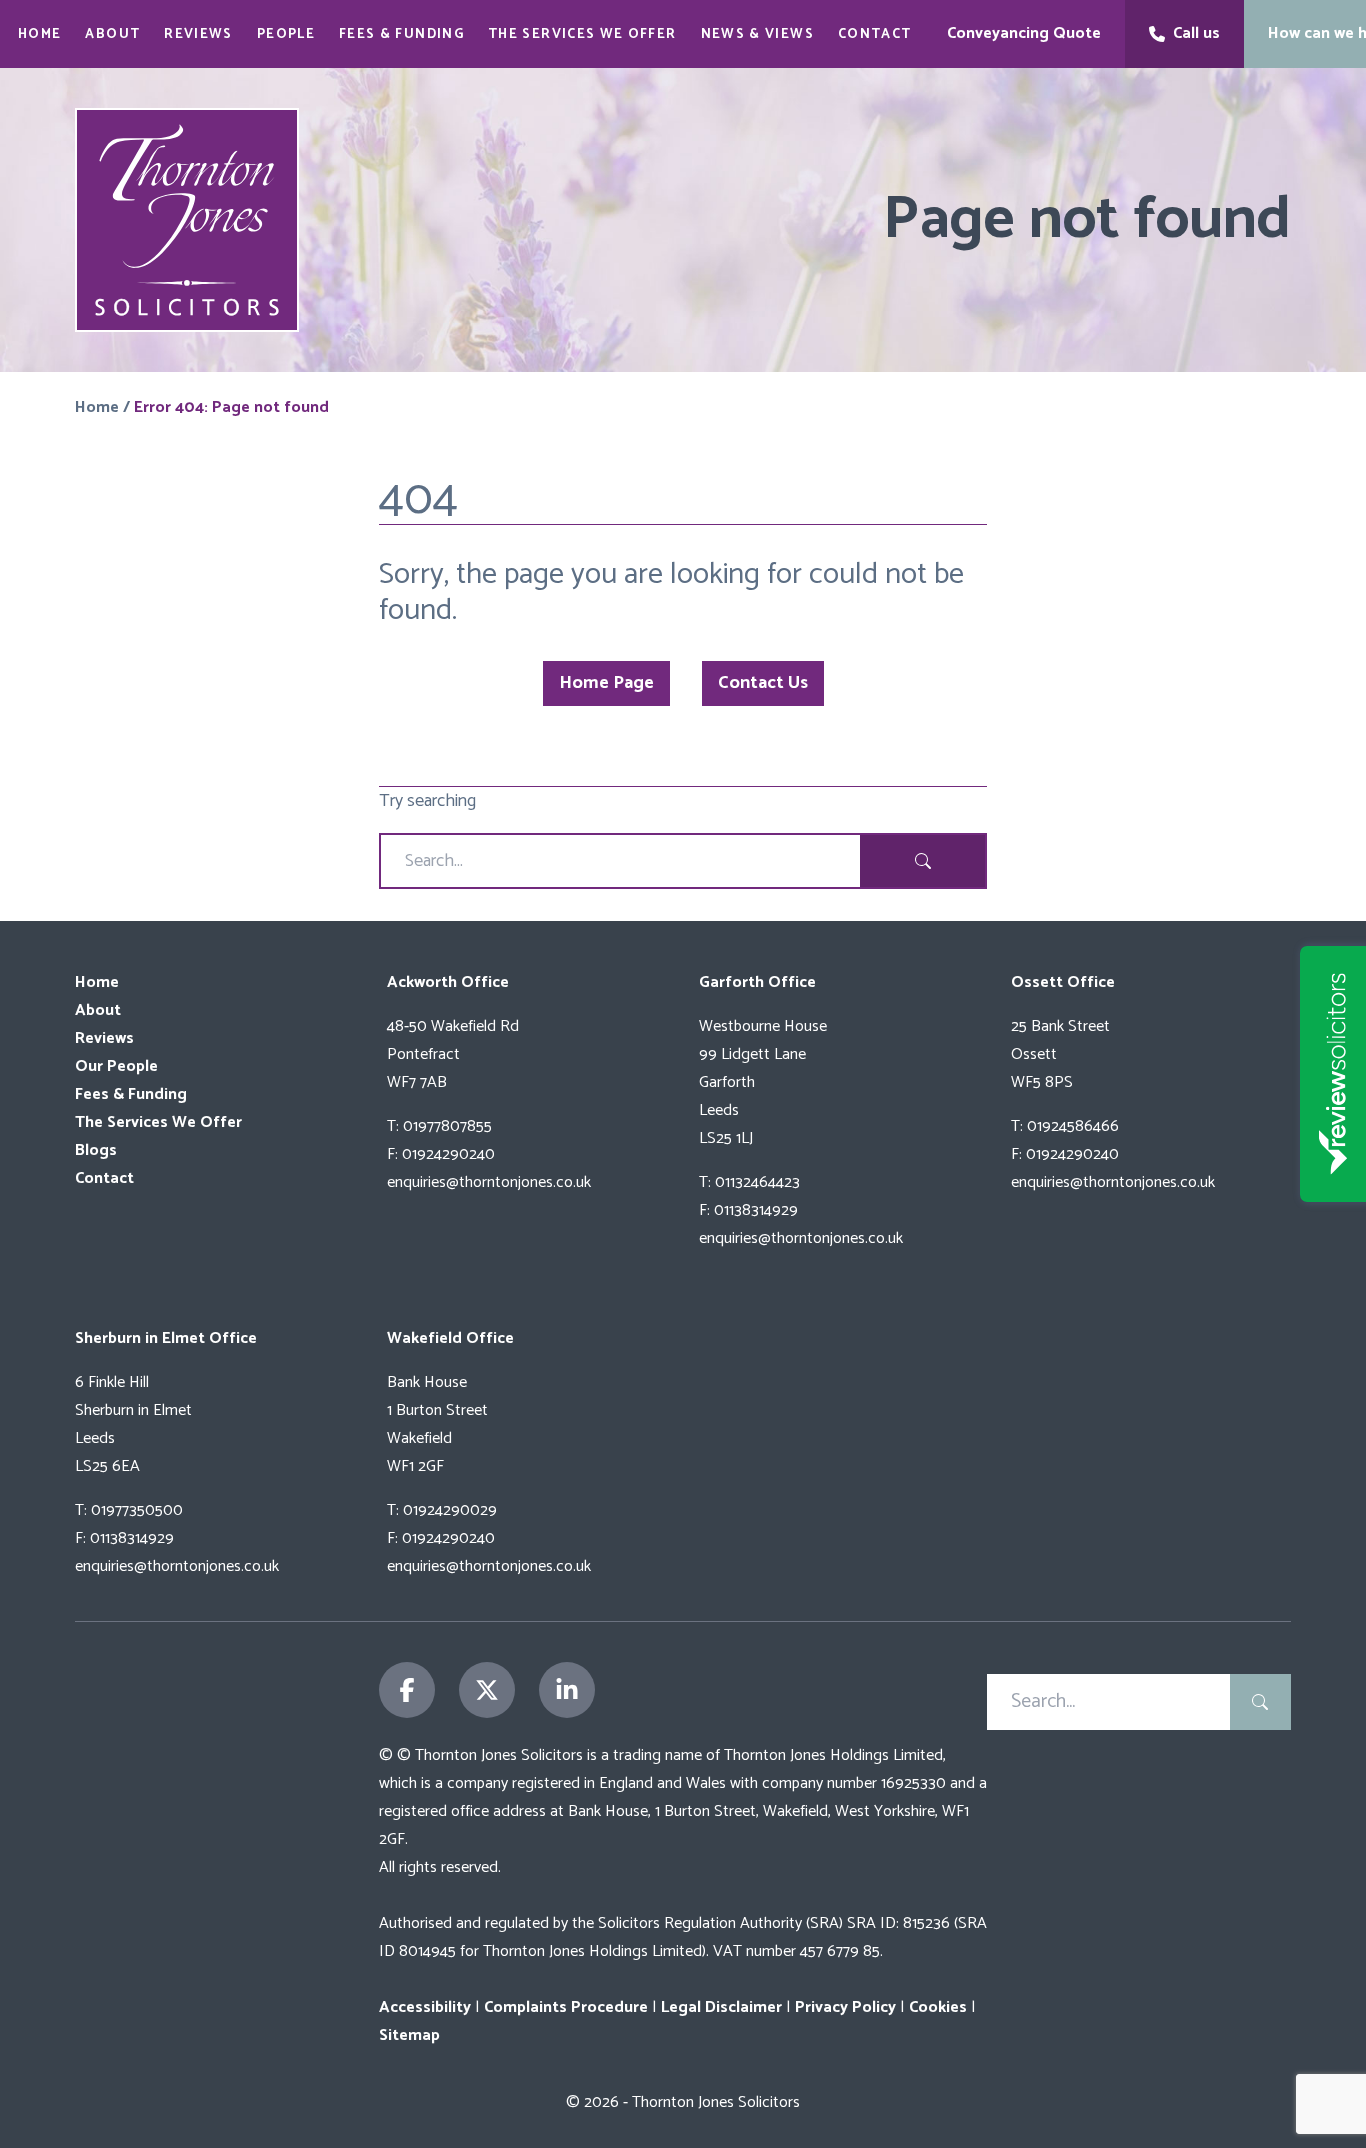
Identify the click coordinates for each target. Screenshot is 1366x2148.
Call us (1196, 33)
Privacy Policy (845, 2007)
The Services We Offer (582, 34)
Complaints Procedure (566, 2007)
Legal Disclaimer (721, 2007)
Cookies (938, 2007)
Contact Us (763, 683)
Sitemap (409, 2035)
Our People (116, 1066)
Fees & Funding (401, 34)
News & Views (757, 34)
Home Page (606, 683)
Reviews (198, 34)
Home (39, 34)
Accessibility (425, 2007)
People (286, 34)
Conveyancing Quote (1024, 33)
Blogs (96, 1150)
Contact (875, 34)
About (112, 34)
